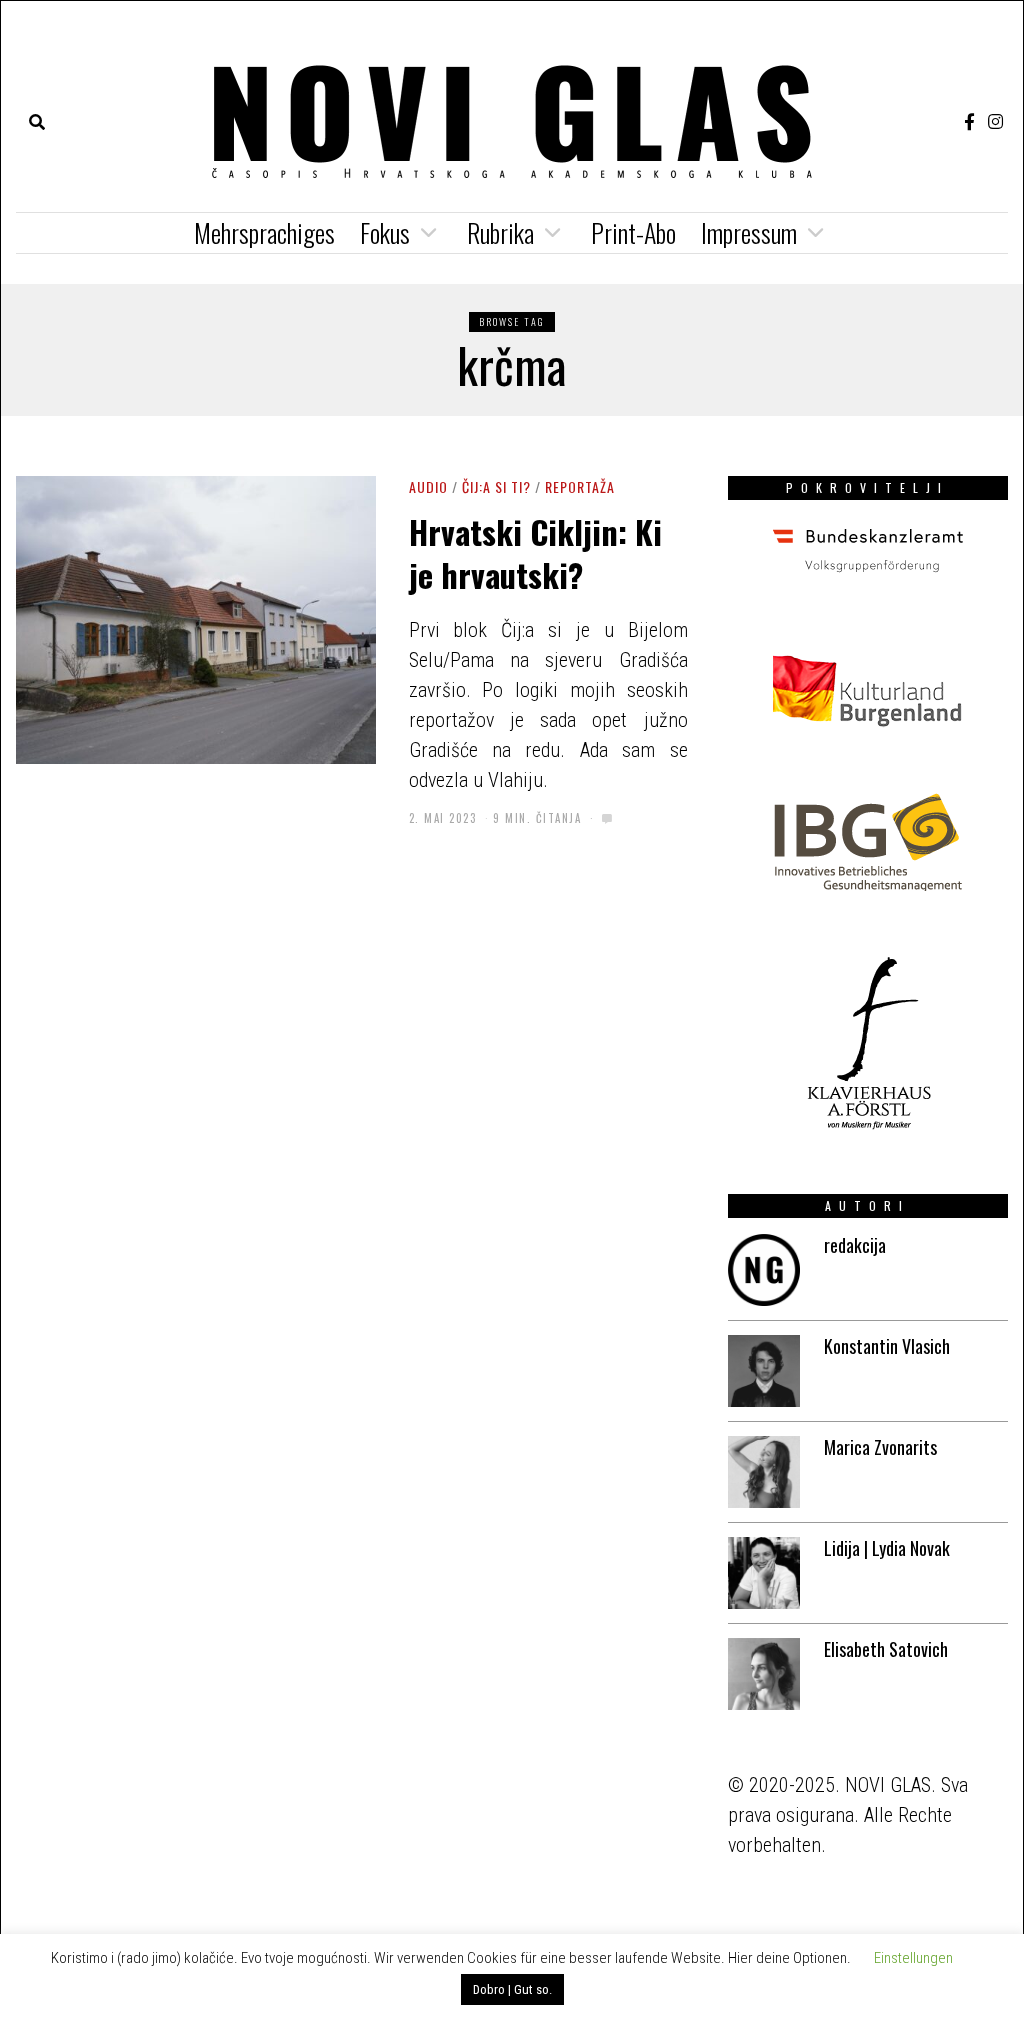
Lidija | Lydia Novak (887, 1548)
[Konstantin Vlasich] (764, 1371)
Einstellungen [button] (913, 1958)
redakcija (855, 1245)
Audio (428, 486)
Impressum (749, 232)
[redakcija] (764, 1270)
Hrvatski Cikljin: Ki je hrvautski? (535, 552)
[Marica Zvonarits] (764, 1472)
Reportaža (580, 486)
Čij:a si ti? (496, 486)
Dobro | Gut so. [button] (512, 1989)
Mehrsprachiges (264, 232)
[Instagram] (995, 122)
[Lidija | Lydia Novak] (764, 1573)
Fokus (385, 232)
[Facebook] (969, 122)
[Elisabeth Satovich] (764, 1674)
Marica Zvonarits (880, 1447)
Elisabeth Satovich (886, 1649)
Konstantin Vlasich (887, 1346)
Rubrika (500, 232)
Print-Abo (633, 232)
